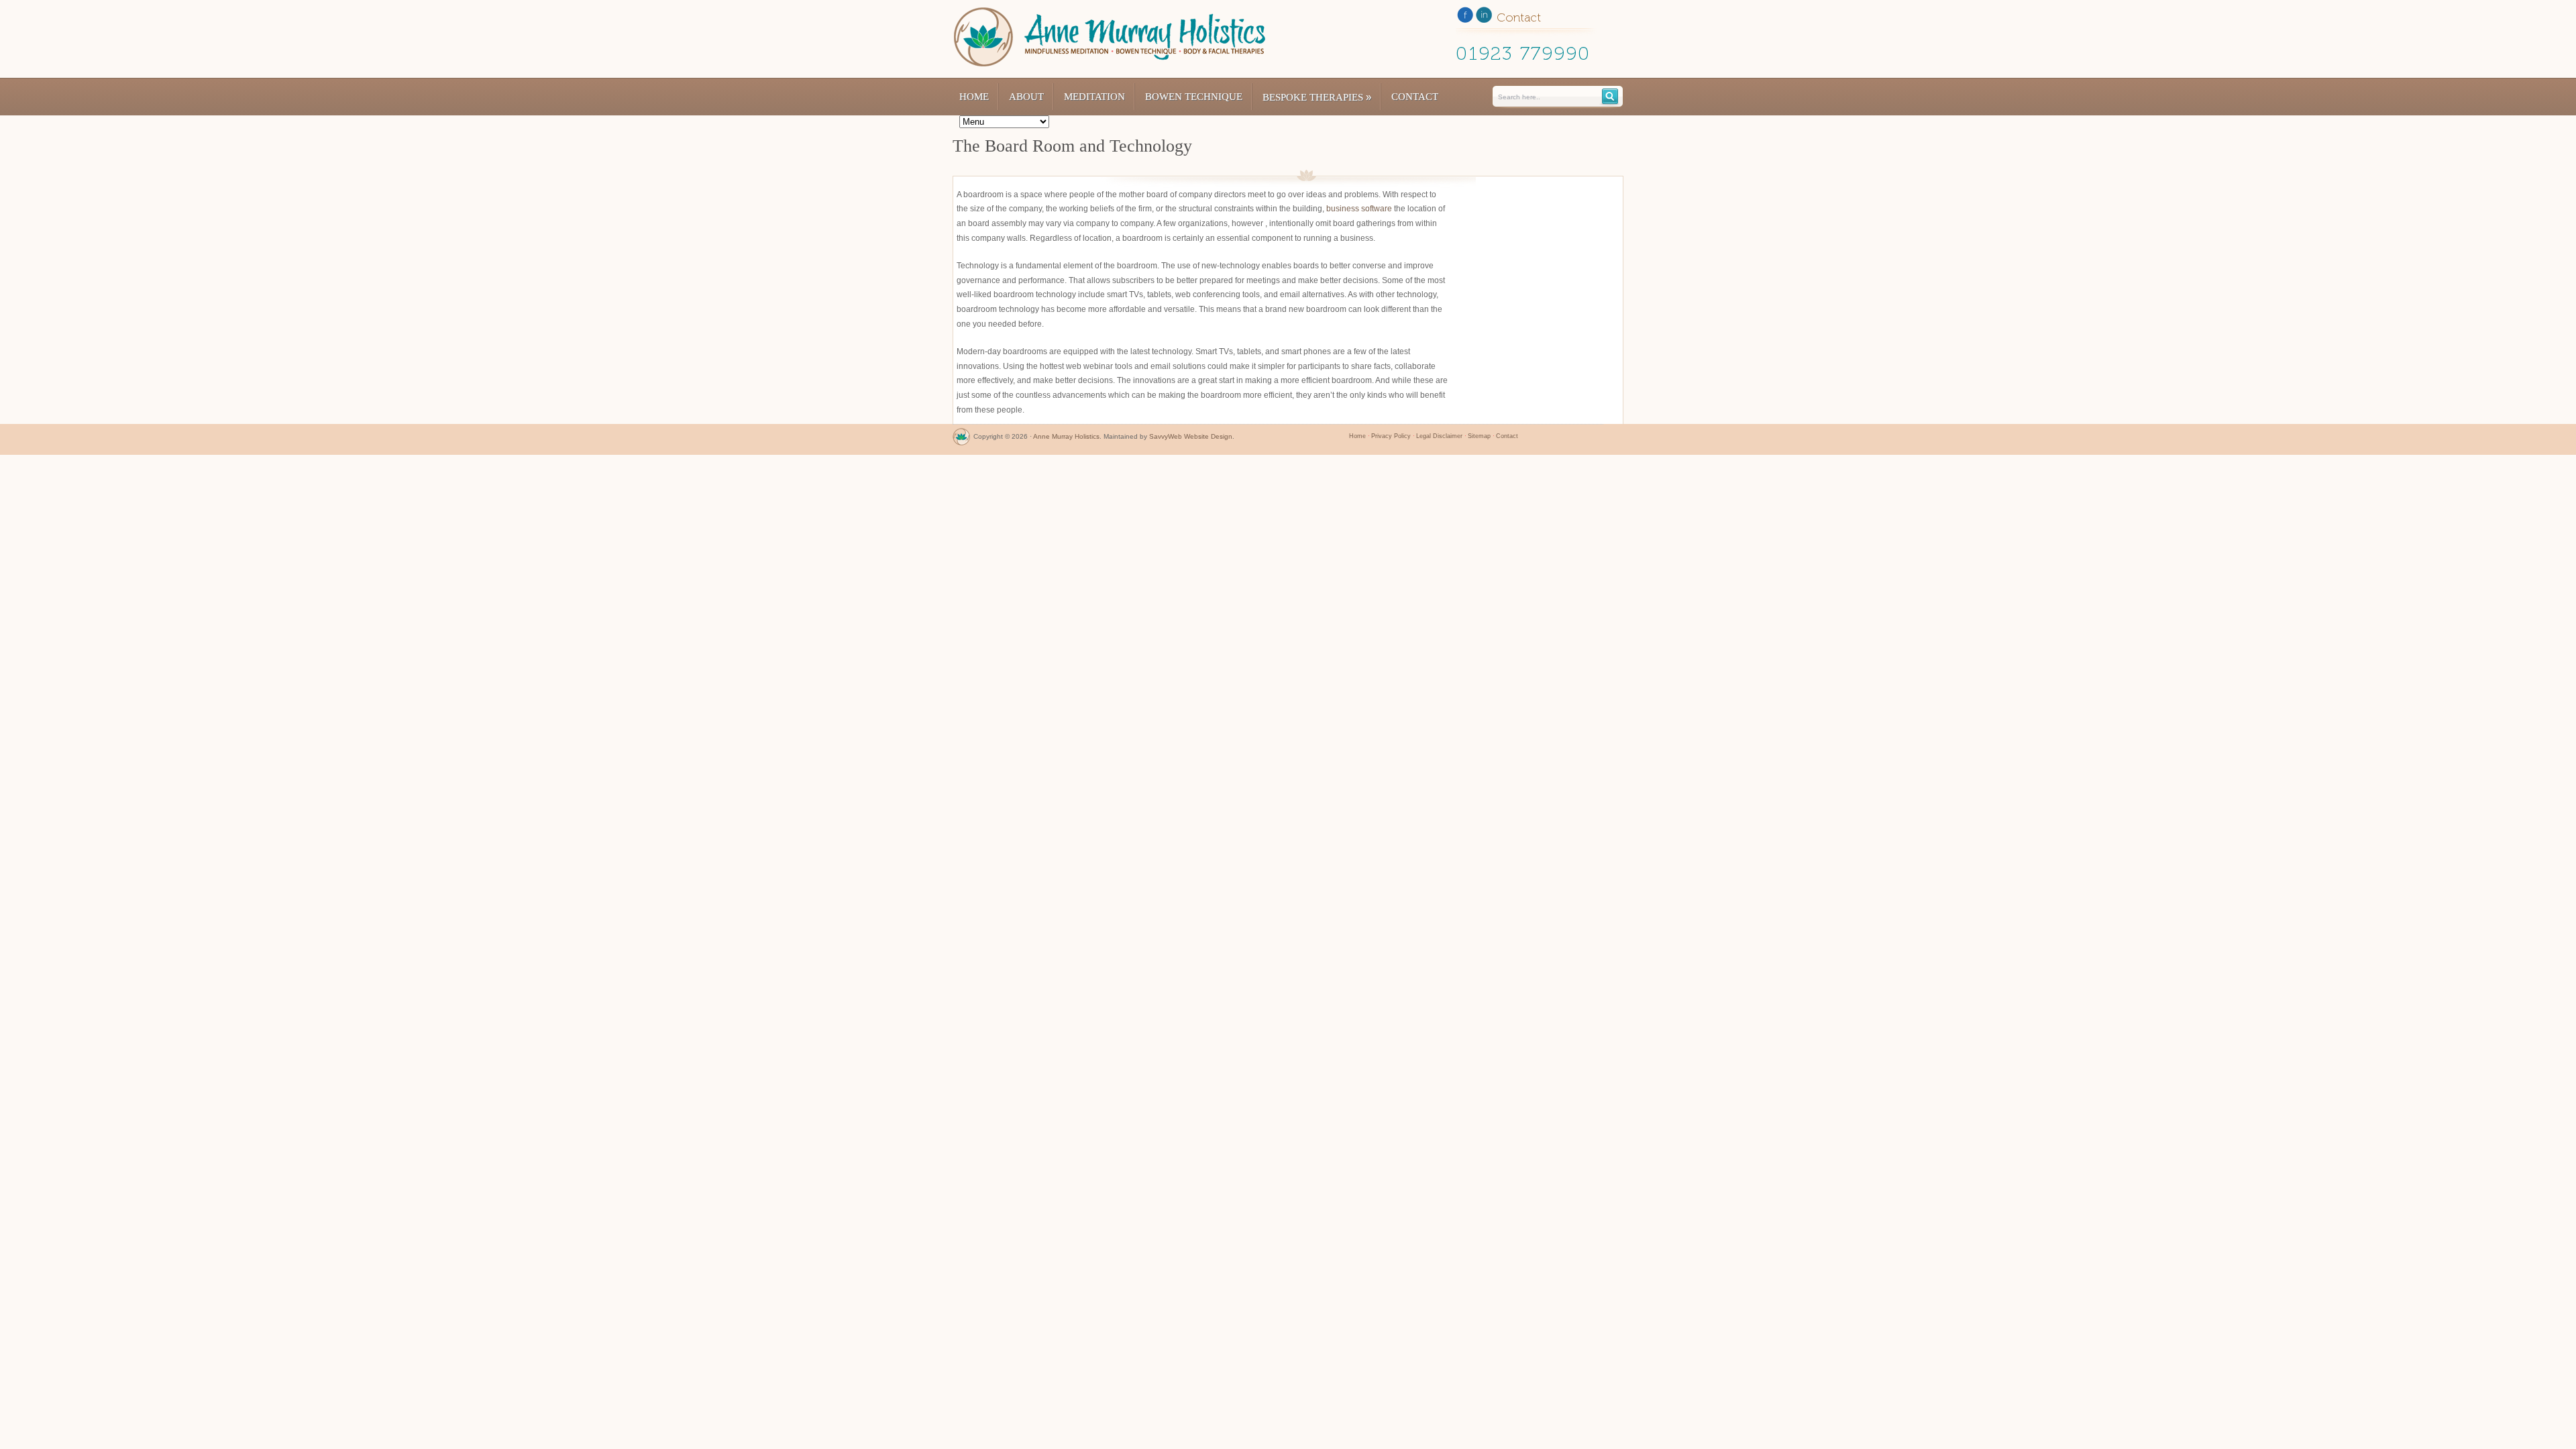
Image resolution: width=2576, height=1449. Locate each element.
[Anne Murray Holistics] (961, 440)
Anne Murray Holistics (1066, 436)
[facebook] (1465, 17)
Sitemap (1479, 436)
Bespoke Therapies (1317, 97)
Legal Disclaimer (1439, 436)
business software (1359, 209)
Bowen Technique (1194, 97)
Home (974, 97)
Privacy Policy (1391, 436)
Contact (1415, 97)
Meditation (1094, 97)
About (1026, 97)
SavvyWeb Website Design (1191, 436)
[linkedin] (1484, 17)
